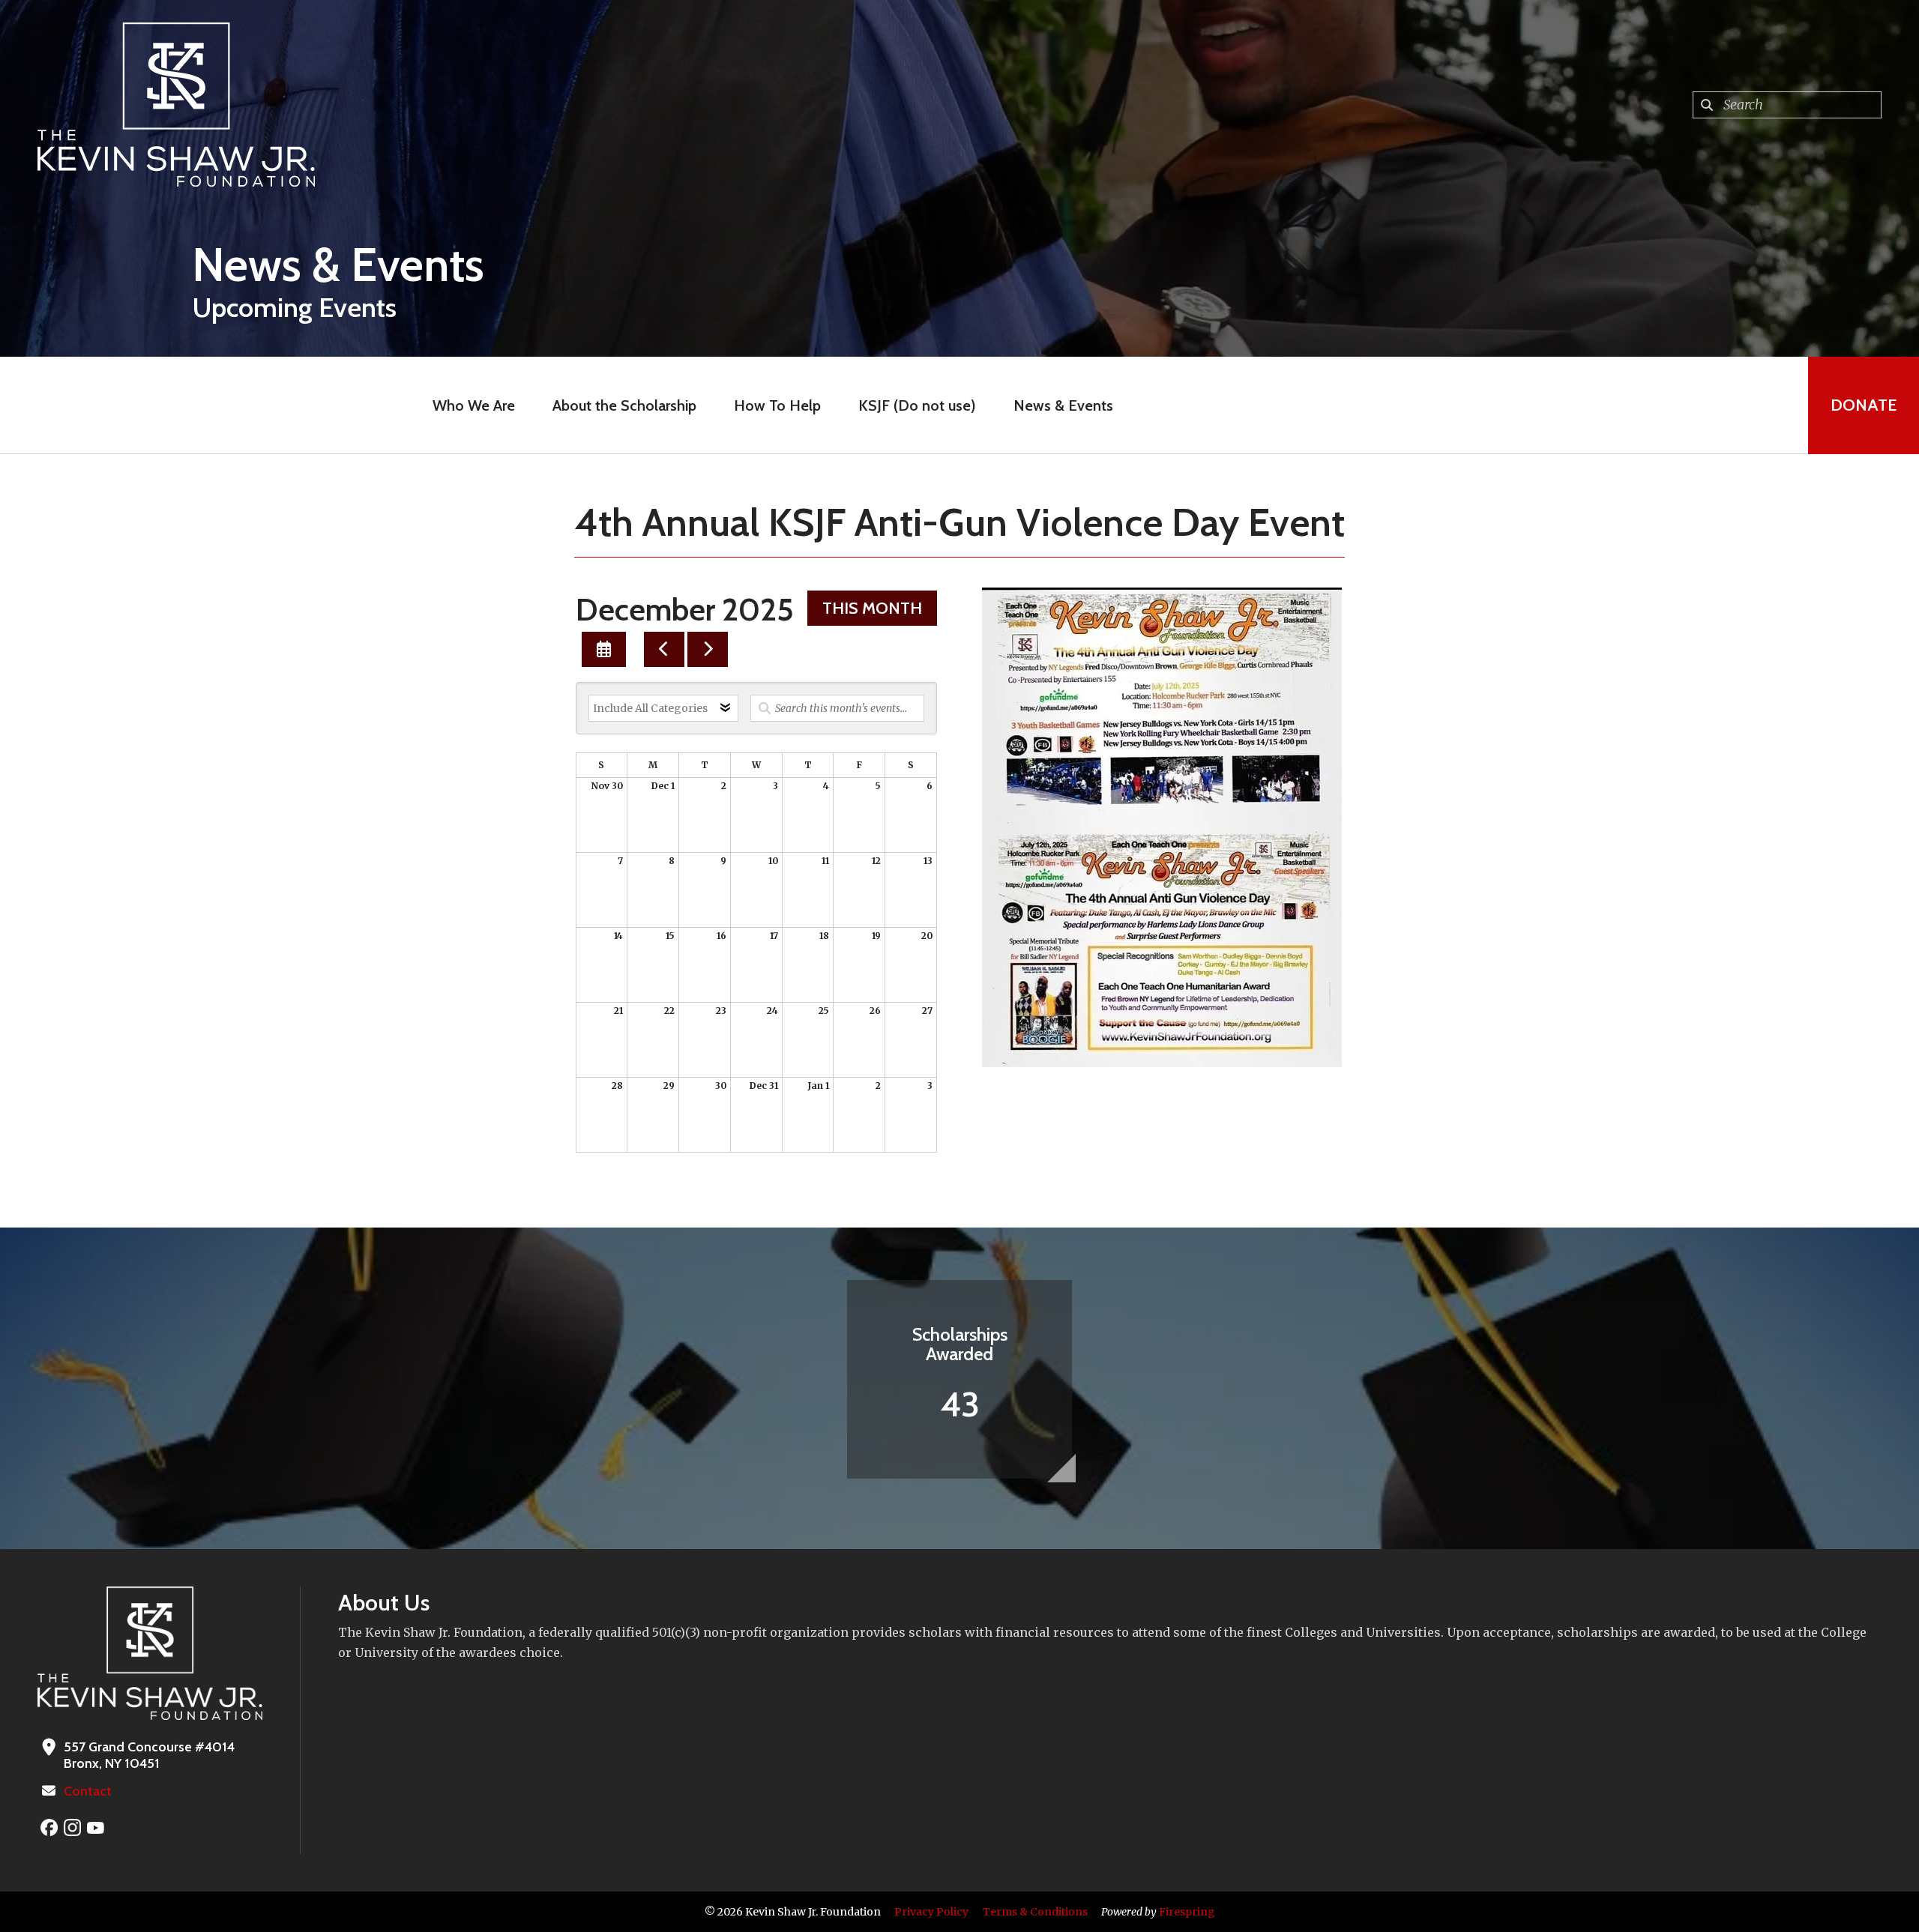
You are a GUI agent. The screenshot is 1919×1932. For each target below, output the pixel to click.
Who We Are (474, 405)
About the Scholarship (624, 405)
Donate (1864, 405)
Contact (88, 1791)
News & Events (1063, 405)
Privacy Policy (931, 1912)
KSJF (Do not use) (917, 405)
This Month (872, 608)
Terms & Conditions (1035, 1912)
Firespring (1187, 1912)
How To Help (777, 405)
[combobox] (1787, 105)
